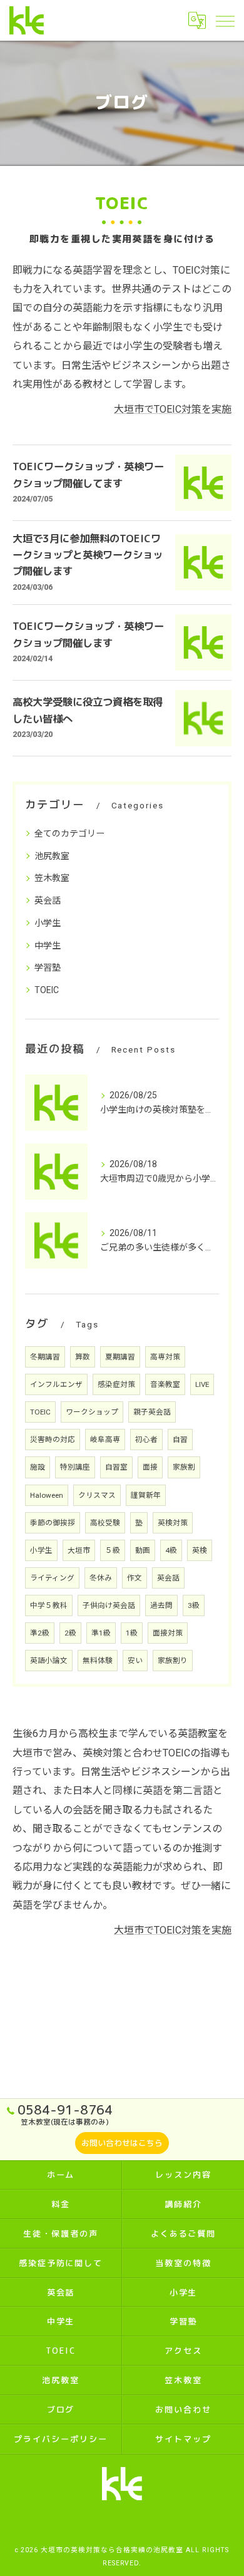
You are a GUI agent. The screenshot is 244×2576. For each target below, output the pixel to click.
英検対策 (173, 1523)
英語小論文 (49, 1661)
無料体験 (98, 1661)
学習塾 (48, 967)
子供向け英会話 (109, 1605)
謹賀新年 (146, 1495)
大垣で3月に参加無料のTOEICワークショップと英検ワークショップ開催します (88, 555)
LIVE (202, 1384)
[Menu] (225, 20)
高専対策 (165, 1357)
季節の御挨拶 (53, 1523)
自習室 (116, 1467)
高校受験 (105, 1523)
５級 (113, 1550)
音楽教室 (165, 1384)
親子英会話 (152, 1412)
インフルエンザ (56, 1384)
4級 (171, 1550)
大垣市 (79, 1550)
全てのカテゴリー (69, 833)
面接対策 (168, 1633)
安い (135, 1661)
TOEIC (47, 990)
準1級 (101, 1633)
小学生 (48, 923)
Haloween (47, 1495)
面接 (150, 1467)
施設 (38, 1467)
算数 (83, 1357)
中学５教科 (49, 1605)
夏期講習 (120, 1357)
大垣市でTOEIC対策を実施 (173, 409)
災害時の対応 (53, 1440)
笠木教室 (52, 878)
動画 (143, 1550)
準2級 (40, 1633)
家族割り (173, 1661)
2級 (70, 1633)
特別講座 (75, 1467)
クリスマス (97, 1495)
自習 (180, 1440)
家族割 (184, 1467)
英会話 (48, 900)
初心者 (146, 1440)
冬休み (101, 1578)
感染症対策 (116, 1384)
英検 (200, 1550)
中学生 (48, 945)
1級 (132, 1633)
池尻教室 (52, 856)
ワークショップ (92, 1412)
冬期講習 (45, 1357)
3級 (194, 1605)
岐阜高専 (105, 1440)
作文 (135, 1578)
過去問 (161, 1605)
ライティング (52, 1578)
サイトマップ (183, 2439)
